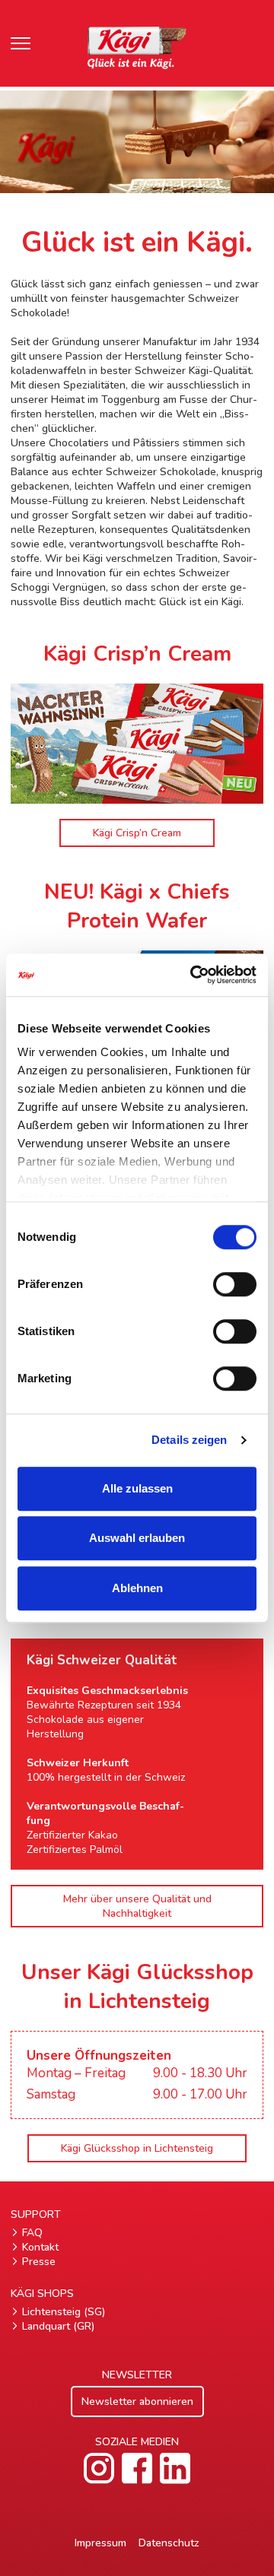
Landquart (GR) (58, 2326)
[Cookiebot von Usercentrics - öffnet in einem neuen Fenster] (193, 975)
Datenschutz (169, 2543)
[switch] (235, 1284)
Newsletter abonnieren (137, 2402)
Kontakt (40, 2247)
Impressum (100, 2543)
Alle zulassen (137, 1488)
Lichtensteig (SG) (64, 2312)
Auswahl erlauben (137, 1538)
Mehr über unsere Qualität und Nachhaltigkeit (137, 1906)
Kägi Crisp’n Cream (137, 833)
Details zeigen (189, 1440)
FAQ (32, 2233)
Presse (39, 2262)
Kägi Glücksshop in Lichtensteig (137, 2148)
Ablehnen (137, 1588)
